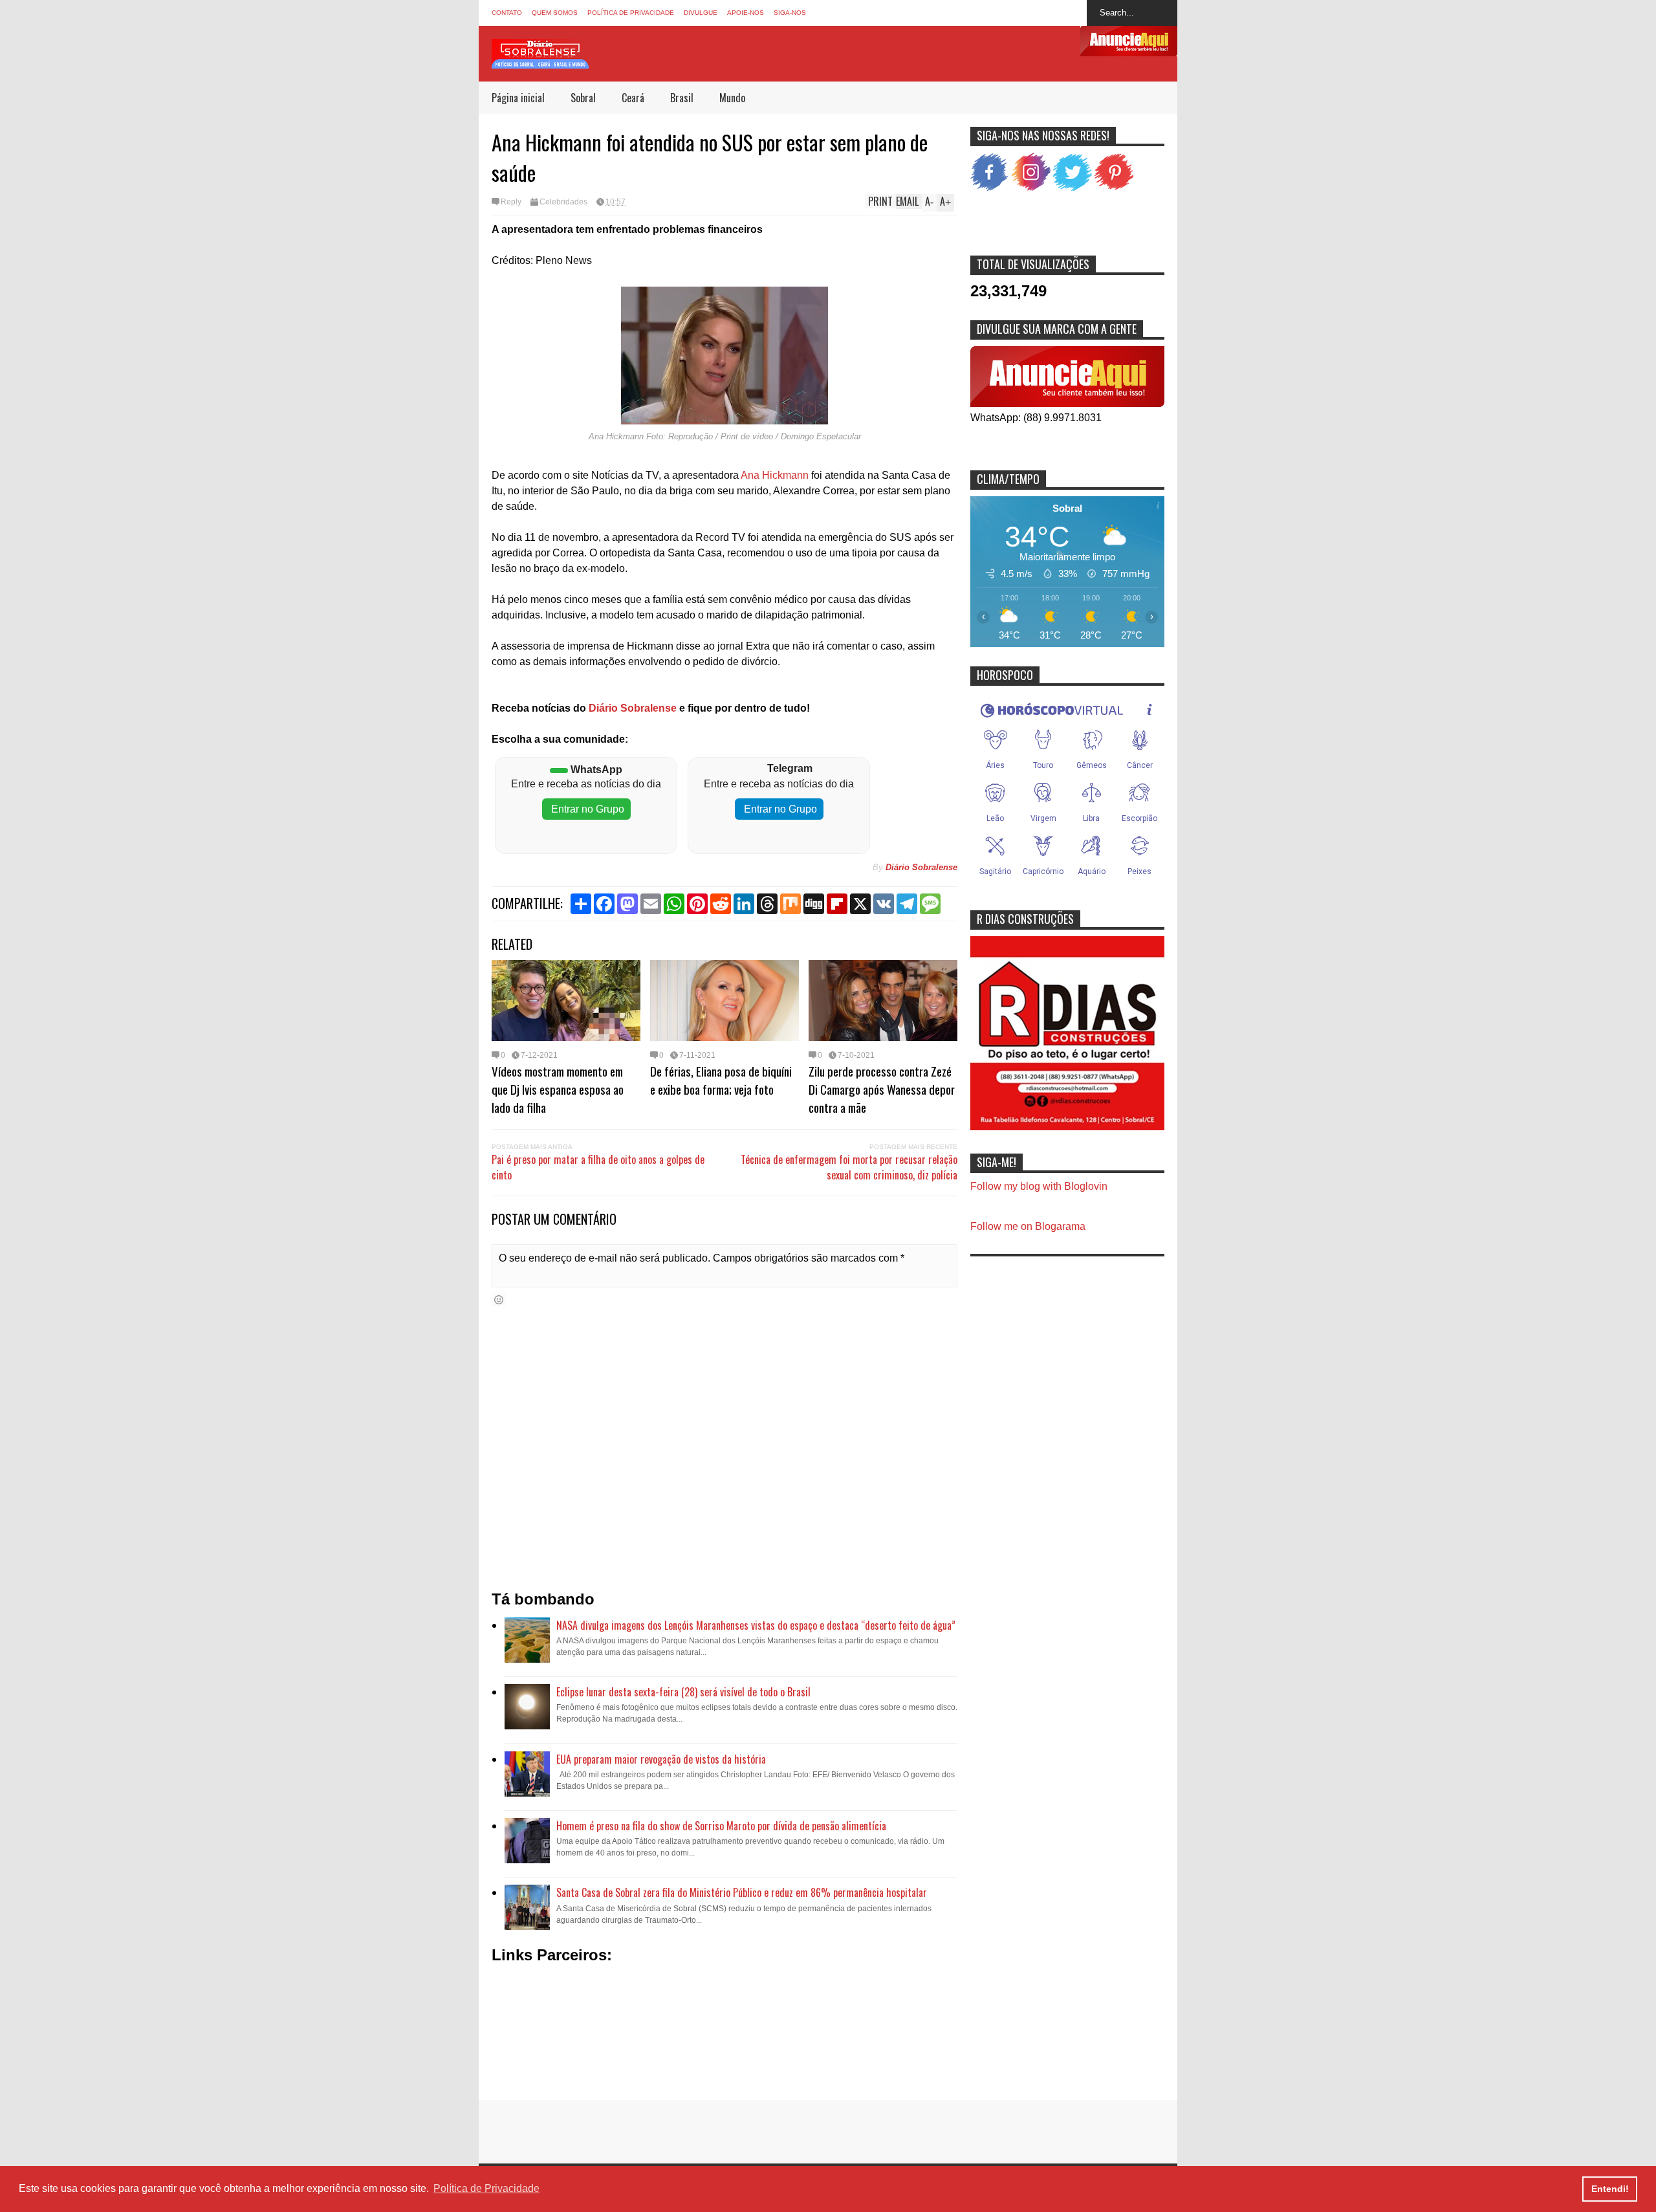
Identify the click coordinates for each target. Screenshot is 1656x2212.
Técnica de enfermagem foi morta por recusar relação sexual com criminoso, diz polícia (849, 1167)
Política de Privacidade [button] (486, 2188)
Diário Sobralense (631, 708)
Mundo (732, 98)
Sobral (583, 98)
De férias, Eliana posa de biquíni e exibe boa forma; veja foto (721, 1080)
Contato (507, 13)
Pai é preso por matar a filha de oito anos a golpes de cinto (598, 1167)
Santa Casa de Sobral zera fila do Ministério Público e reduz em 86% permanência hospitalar (742, 1892)
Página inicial (518, 98)
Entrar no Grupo (586, 809)
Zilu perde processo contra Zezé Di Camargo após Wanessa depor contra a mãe (882, 1089)
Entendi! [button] (1610, 2189)
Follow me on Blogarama (1028, 1226)
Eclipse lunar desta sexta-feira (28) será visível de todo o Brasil (683, 1692)
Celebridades (563, 202)
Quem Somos (555, 13)
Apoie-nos (746, 13)
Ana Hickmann (775, 475)
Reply (511, 202)
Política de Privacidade (631, 13)
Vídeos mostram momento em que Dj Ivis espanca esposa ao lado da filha (558, 1089)
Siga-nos (790, 13)
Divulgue (701, 13)
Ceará (633, 98)
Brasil (682, 98)
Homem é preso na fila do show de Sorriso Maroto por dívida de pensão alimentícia (721, 1826)
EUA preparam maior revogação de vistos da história (661, 1759)
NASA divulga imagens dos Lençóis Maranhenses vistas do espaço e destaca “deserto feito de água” (756, 1625)
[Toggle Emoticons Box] (499, 1299)
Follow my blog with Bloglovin (1039, 1186)
